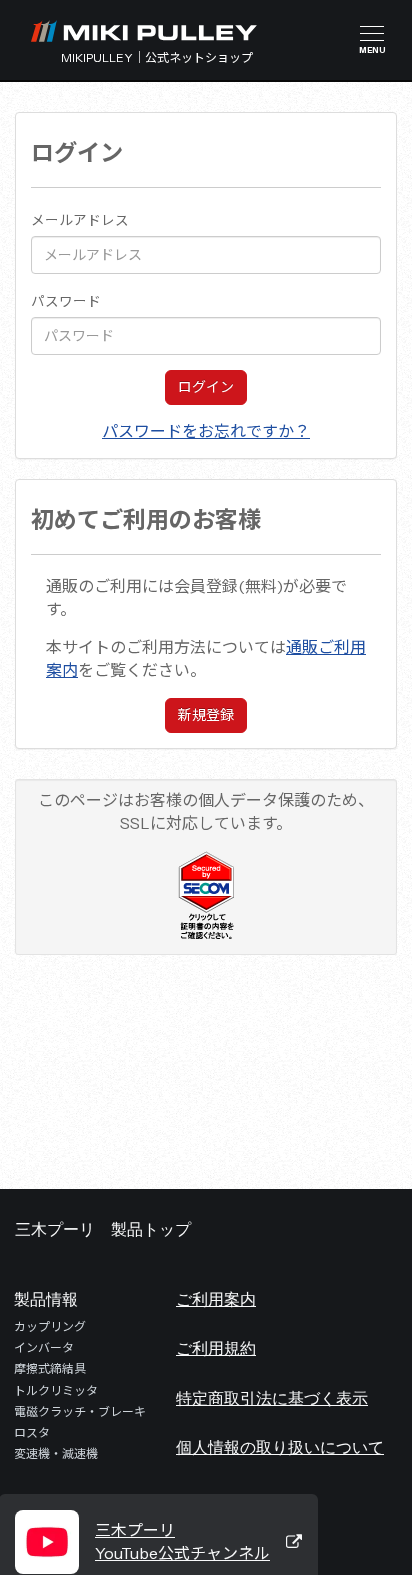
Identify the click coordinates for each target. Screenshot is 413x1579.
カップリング (50, 1326)
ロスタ (32, 1432)
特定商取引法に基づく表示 (272, 1398)
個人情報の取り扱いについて (280, 1447)
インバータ (44, 1347)
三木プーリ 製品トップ (103, 1229)
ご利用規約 (216, 1348)
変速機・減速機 (56, 1453)
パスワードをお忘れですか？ (206, 431)
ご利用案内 (216, 1299)
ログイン (206, 387)
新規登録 (206, 715)
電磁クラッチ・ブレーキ (80, 1411)
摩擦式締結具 (50, 1368)
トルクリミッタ (56, 1390)
